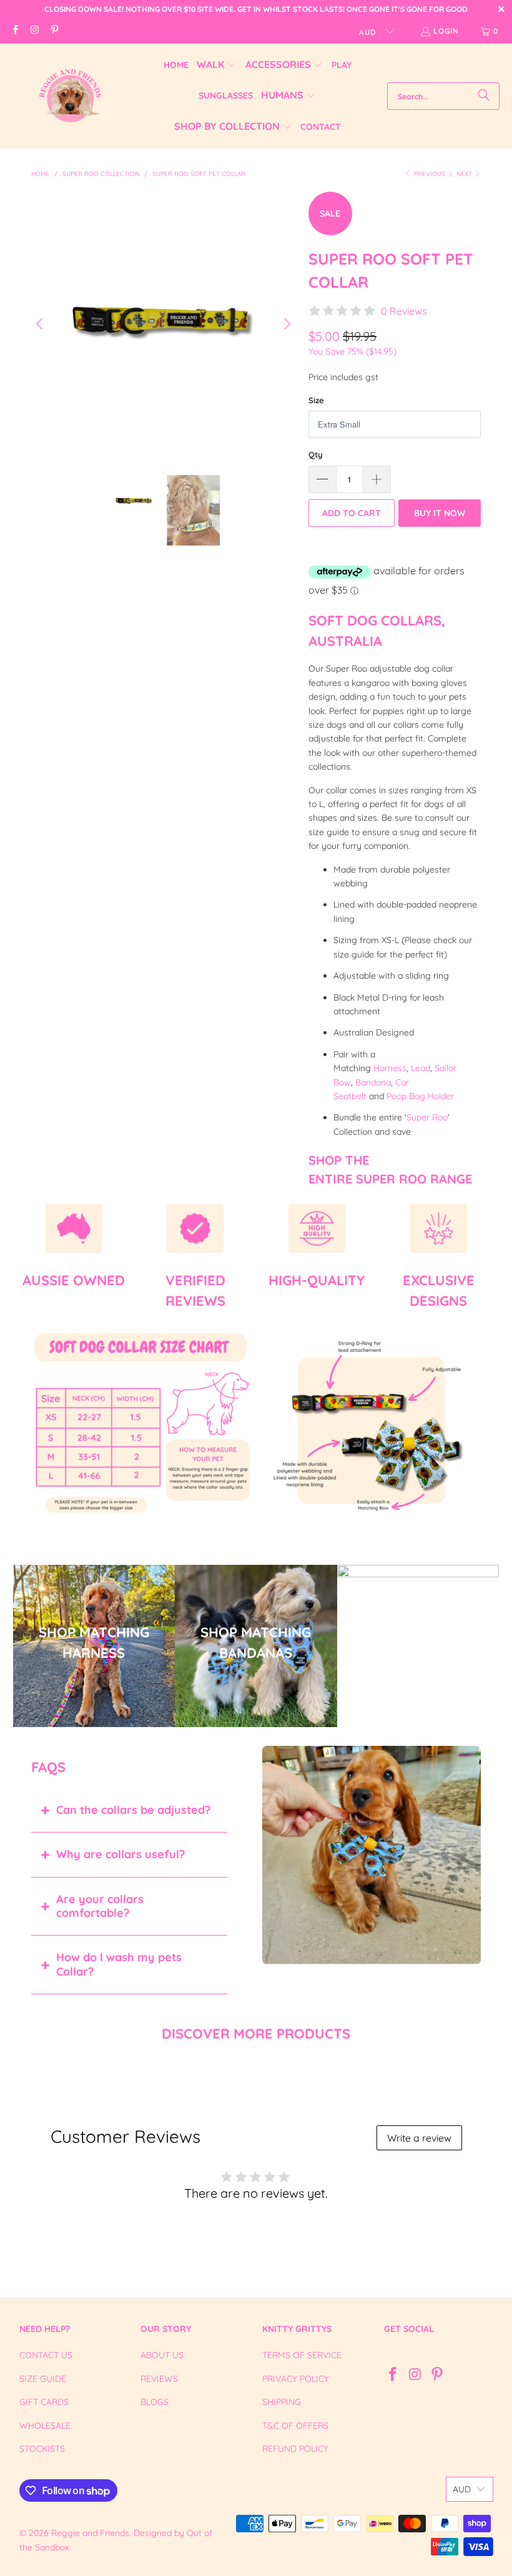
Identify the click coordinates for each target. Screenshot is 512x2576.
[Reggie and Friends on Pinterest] (54, 31)
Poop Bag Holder (420, 1096)
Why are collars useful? (121, 1854)
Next (465, 174)
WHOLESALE (45, 2426)
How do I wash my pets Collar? (119, 1964)
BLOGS (155, 2402)
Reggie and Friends (90, 2533)
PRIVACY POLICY (296, 2379)
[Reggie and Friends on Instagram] (34, 31)
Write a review (419, 2138)
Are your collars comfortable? (100, 1906)
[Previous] (41, 324)
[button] (217, 65)
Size (316, 400)
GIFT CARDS (44, 2402)
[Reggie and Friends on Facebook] (15, 31)
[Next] (287, 324)
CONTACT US (46, 2355)
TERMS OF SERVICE (302, 2355)
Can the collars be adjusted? (133, 1810)
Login (446, 31)
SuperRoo (427, 1117)
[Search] (484, 96)
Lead (421, 1068)
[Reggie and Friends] (70, 96)
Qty (316, 454)
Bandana (373, 1082)
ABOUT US (162, 2355)
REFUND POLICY (295, 2449)
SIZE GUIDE (43, 2379)
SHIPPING (282, 2402)
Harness (390, 1068)
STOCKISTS (42, 2449)
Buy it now (440, 513)
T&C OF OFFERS (295, 2426)
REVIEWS (159, 2379)
